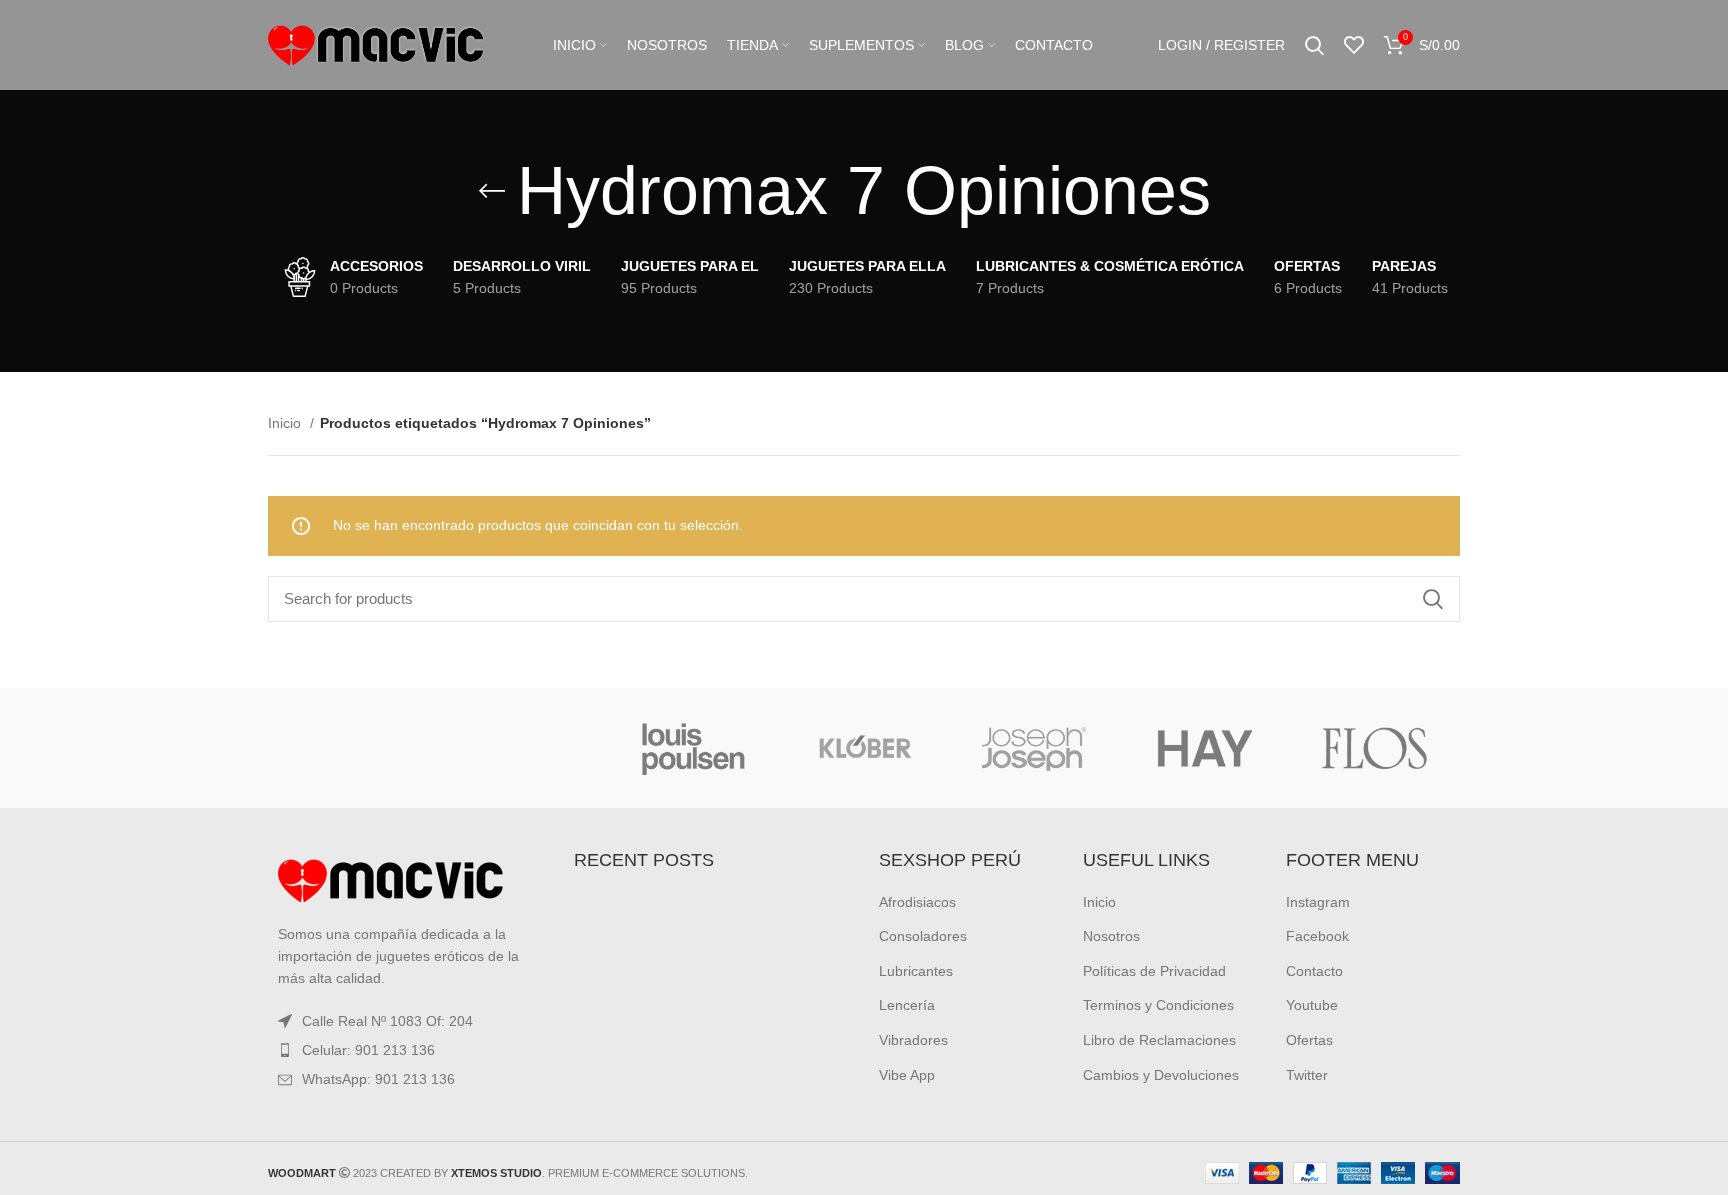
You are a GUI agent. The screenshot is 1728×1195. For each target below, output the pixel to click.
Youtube (1312, 1005)
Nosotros (1111, 936)
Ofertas (1309, 1040)
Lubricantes (916, 971)
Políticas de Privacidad (1154, 971)
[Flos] (1375, 748)
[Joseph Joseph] (1034, 748)
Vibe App (907, 1075)
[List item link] (406, 1050)
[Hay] (1204, 748)
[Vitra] (353, 748)
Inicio (286, 423)
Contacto (1314, 971)
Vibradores (913, 1040)
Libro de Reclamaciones (1159, 1040)
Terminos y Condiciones (1158, 1005)
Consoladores (923, 936)
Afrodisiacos (917, 902)
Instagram (1318, 902)
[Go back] (492, 191)
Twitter (1307, 1075)
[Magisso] (523, 748)
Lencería (907, 1005)
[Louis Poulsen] (694, 748)
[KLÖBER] (864, 748)
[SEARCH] (1433, 599)
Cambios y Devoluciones (1161, 1075)
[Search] (1314, 45)
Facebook (1317, 936)
